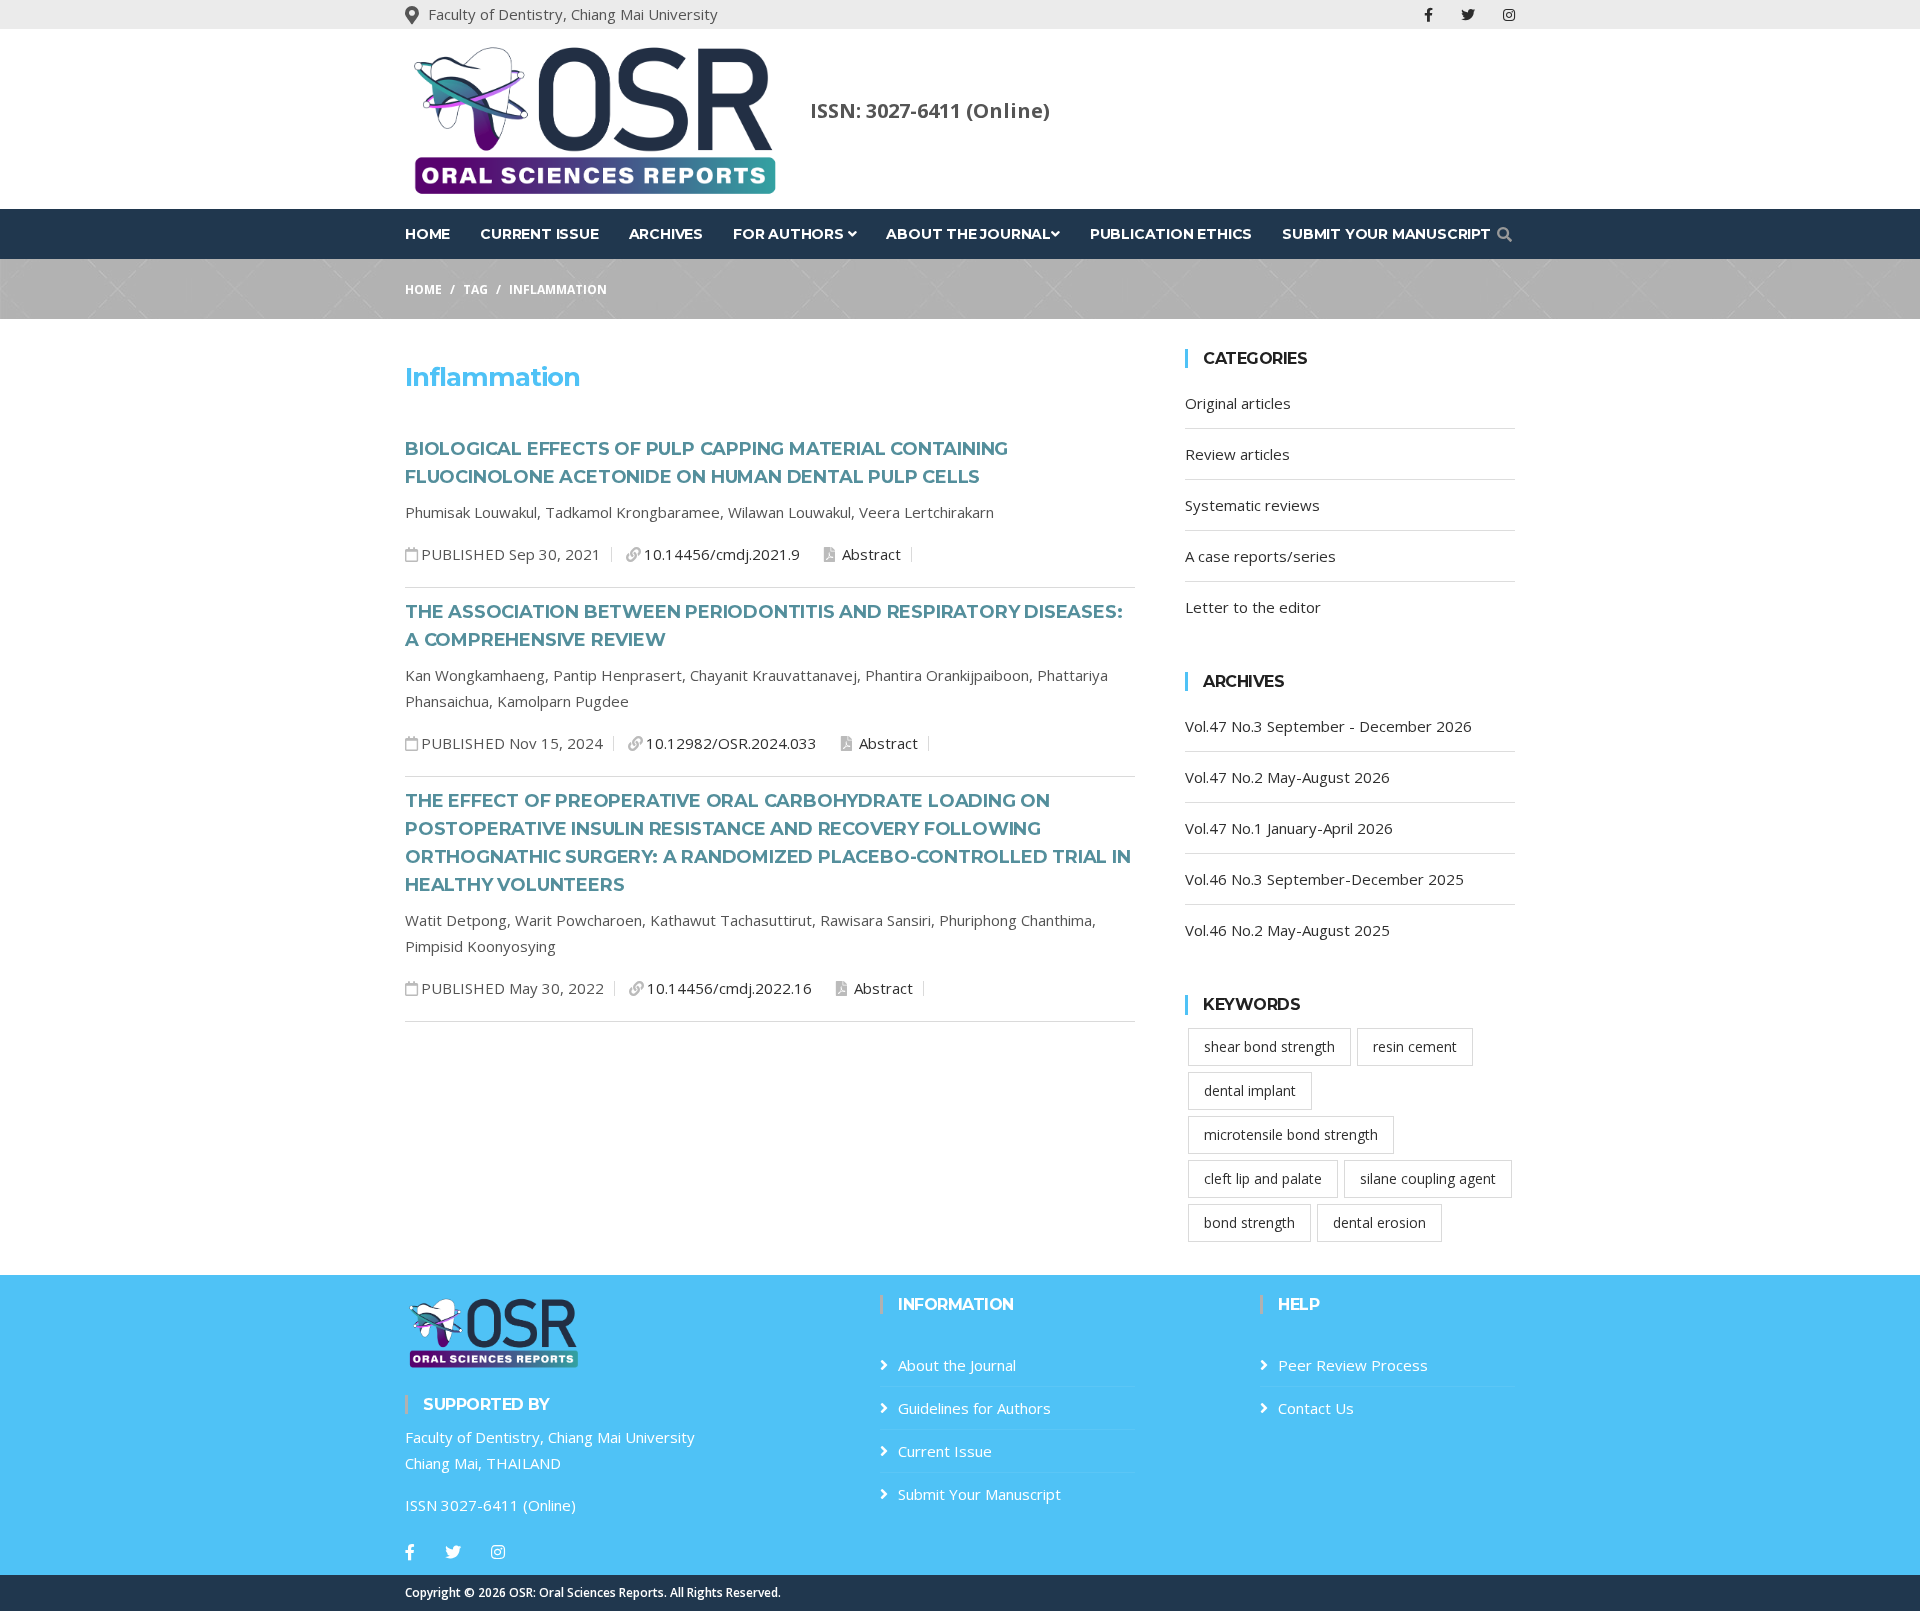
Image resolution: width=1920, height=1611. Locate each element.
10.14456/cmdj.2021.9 (722, 554)
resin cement (1415, 1046)
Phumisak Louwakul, (475, 512)
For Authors (790, 234)
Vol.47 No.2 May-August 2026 (1287, 777)
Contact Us (1316, 1408)
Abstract (869, 554)
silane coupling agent (1428, 1178)
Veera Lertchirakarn (926, 512)
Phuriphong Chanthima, (1017, 920)
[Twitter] (453, 1552)
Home (427, 234)
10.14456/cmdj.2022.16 (729, 988)
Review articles (1237, 454)
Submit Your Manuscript (1386, 234)
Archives (666, 234)
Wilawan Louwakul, (793, 512)
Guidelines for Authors (974, 1408)
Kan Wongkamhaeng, (479, 675)
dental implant (1250, 1090)
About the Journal (968, 234)
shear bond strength (1269, 1046)
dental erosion (1379, 1222)
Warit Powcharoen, (582, 920)
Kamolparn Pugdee (563, 701)
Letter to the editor (1253, 607)
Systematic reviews (1252, 505)
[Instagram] (498, 1552)
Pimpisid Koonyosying (480, 946)
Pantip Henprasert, (621, 675)
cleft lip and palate (1263, 1178)
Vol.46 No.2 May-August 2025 (1287, 930)
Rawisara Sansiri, (879, 920)
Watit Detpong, (460, 920)
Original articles (1238, 403)
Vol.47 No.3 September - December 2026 (1328, 726)
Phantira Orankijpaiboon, (951, 675)
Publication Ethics (1171, 234)
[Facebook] (410, 1552)
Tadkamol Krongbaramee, (636, 512)
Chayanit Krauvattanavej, (777, 675)
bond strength (1249, 1222)
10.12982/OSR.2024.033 (731, 743)
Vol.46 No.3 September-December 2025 (1324, 879)
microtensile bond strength (1291, 1134)
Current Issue (539, 234)
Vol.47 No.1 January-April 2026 (1289, 828)
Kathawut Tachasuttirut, (735, 920)
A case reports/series (1260, 556)
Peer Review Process (1353, 1365)
